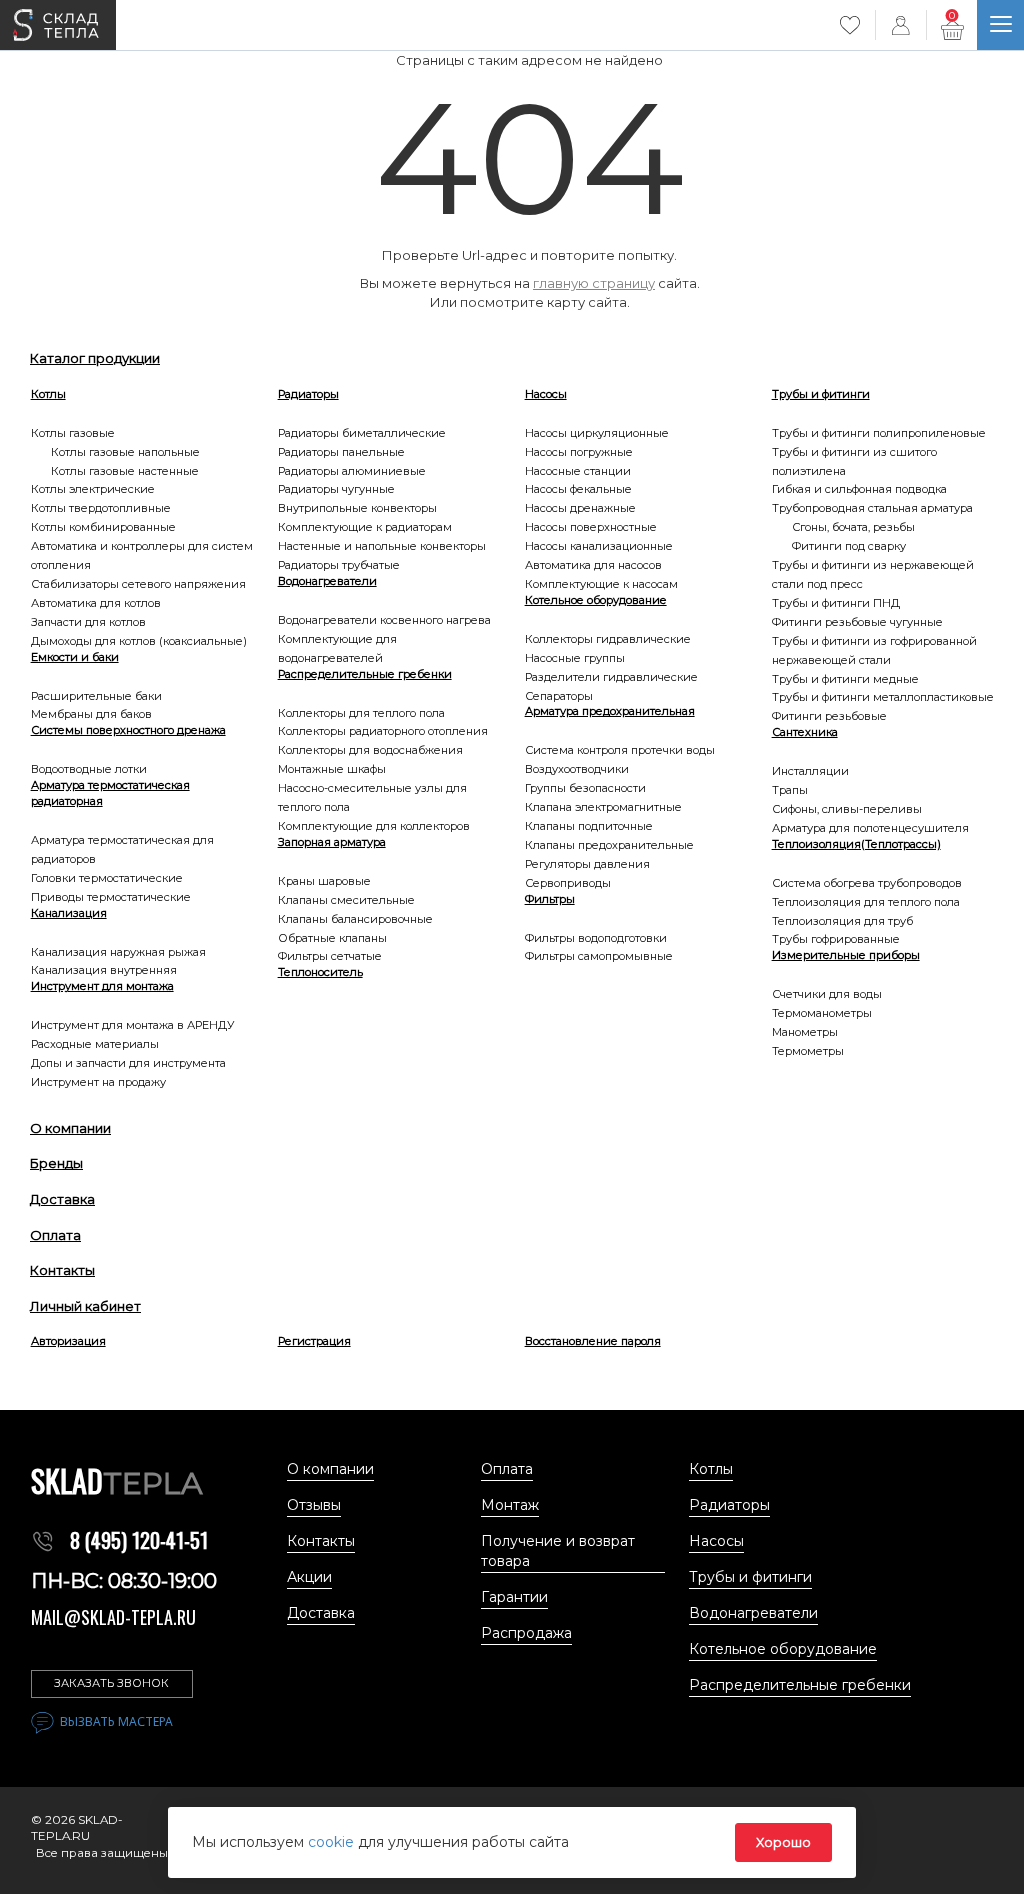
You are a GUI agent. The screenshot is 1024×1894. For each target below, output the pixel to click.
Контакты (62, 1270)
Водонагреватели (327, 581)
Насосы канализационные (599, 546)
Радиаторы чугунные (336, 489)
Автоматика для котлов (96, 603)
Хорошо (783, 1842)
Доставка (62, 1199)
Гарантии (514, 1597)
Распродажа (526, 1633)
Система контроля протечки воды (620, 750)
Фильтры (550, 899)
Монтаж (510, 1505)
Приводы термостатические (111, 897)
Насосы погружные (579, 452)
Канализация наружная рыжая (118, 952)
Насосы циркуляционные (597, 433)
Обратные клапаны (332, 938)
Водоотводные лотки (89, 769)
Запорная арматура (332, 842)
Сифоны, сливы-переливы (847, 809)
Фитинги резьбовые (829, 716)
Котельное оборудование (596, 600)
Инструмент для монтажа (102, 986)
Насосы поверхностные (591, 527)
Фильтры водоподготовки (596, 938)
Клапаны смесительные (346, 900)
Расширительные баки (96, 696)
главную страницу (594, 283)
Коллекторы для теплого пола (361, 713)
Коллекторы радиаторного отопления (383, 731)
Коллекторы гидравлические (608, 639)
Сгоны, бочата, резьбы (853, 527)
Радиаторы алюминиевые (352, 471)
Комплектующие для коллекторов (374, 826)
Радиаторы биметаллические (362, 433)
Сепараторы (559, 696)
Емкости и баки (75, 657)
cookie (333, 1842)
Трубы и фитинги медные (845, 679)
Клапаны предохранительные (609, 845)
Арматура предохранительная (610, 711)
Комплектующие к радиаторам (365, 527)
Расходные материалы (95, 1044)
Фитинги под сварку (849, 546)
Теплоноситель (320, 972)
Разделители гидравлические (611, 677)
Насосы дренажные (580, 508)
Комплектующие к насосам (601, 584)
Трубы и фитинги (821, 394)
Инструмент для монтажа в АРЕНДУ (133, 1025)
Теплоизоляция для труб (842, 921)
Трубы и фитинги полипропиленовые (879, 433)
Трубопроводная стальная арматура (872, 508)
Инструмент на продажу (98, 1082)
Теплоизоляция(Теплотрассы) (856, 844)
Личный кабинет (85, 1306)
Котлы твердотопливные (101, 508)
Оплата (55, 1235)
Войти (901, 25)
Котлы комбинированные (103, 527)
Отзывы (314, 1505)
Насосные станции (578, 471)
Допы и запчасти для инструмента (128, 1063)
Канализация (69, 913)
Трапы (790, 790)
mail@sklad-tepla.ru (113, 1617)
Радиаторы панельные (341, 452)
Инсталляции (810, 771)
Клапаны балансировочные (355, 919)
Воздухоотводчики (577, 769)
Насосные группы (575, 658)
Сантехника (805, 732)
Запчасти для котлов (88, 622)
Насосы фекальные (578, 489)
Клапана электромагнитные (603, 807)
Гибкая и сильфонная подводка (859, 489)
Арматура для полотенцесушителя (870, 828)
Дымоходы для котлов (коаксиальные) (139, 641)
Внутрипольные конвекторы (357, 508)
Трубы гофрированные (836, 939)
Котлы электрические (93, 489)
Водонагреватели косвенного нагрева (384, 620)
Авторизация (68, 1341)
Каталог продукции (95, 358)
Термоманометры (822, 1013)
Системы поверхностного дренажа (128, 730)
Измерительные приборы (846, 955)
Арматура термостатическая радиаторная (110, 793)
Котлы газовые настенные (125, 471)
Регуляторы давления (587, 864)
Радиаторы (308, 394)
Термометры (808, 1051)
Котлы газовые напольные (125, 452)
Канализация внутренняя (104, 970)
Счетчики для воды (827, 994)
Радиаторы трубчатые (339, 565)
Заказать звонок (111, 1683)
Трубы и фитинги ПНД (836, 603)
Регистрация (314, 1341)
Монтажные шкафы (332, 769)
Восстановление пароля (593, 1341)
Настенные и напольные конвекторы (382, 546)
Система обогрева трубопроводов (867, 883)
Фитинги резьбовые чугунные (857, 622)
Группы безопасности (585, 788)
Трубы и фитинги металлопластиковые (883, 697)
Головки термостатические (107, 878)
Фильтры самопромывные (599, 956)
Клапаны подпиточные (589, 826)
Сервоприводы (568, 883)
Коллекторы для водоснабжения (370, 750)
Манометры (805, 1032)
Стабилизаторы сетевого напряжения (138, 584)
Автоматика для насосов (593, 565)
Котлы (48, 394)
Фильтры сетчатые (330, 956)
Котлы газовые (73, 433)
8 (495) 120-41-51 (139, 1540)
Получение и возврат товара (558, 1551)
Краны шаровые (324, 881)
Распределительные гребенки (365, 674)
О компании (70, 1128)
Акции (309, 1577)
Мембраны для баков (91, 714)
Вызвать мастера (116, 1721)
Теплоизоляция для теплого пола (866, 902)
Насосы (546, 394)
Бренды (56, 1163)
